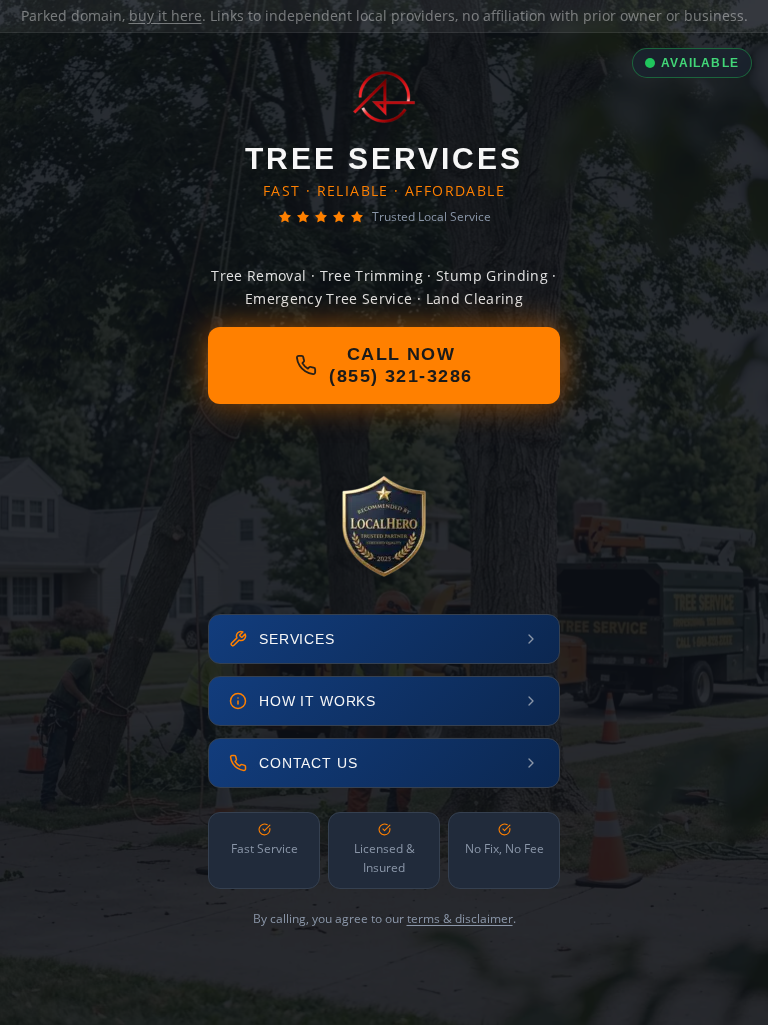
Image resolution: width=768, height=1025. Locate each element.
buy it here (165, 15)
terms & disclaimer (460, 918)
